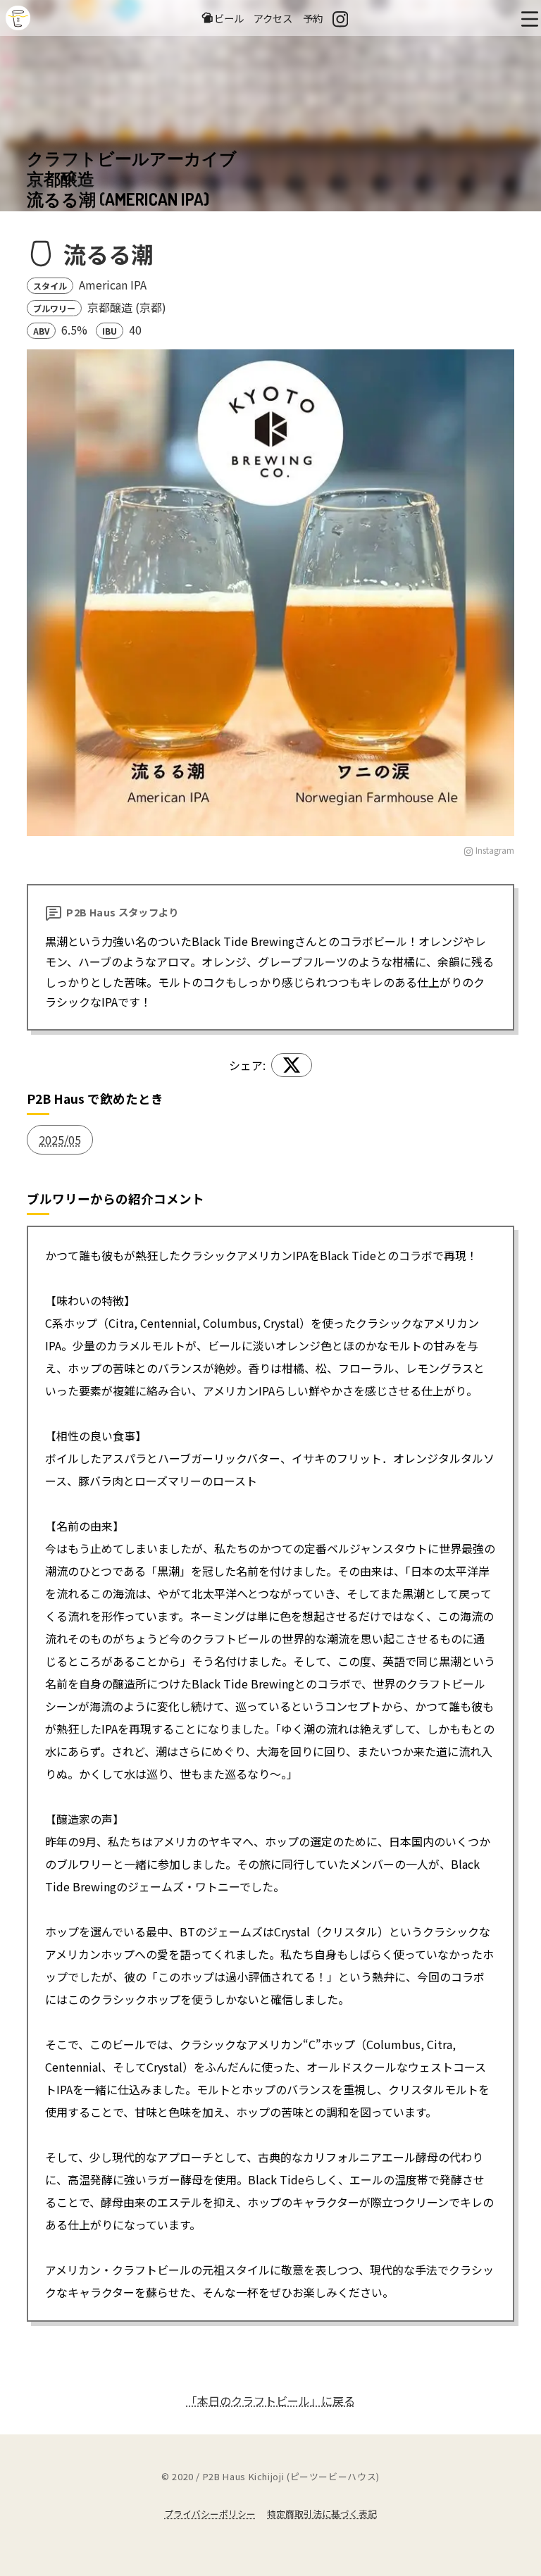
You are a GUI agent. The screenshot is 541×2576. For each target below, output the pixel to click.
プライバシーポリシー (210, 2514)
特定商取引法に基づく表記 (322, 2514)
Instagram (495, 850)
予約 (313, 18)
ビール (229, 18)
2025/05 (60, 1140)
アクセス (273, 18)
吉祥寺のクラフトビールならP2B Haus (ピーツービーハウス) (18, 18)
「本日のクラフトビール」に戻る (270, 2401)
